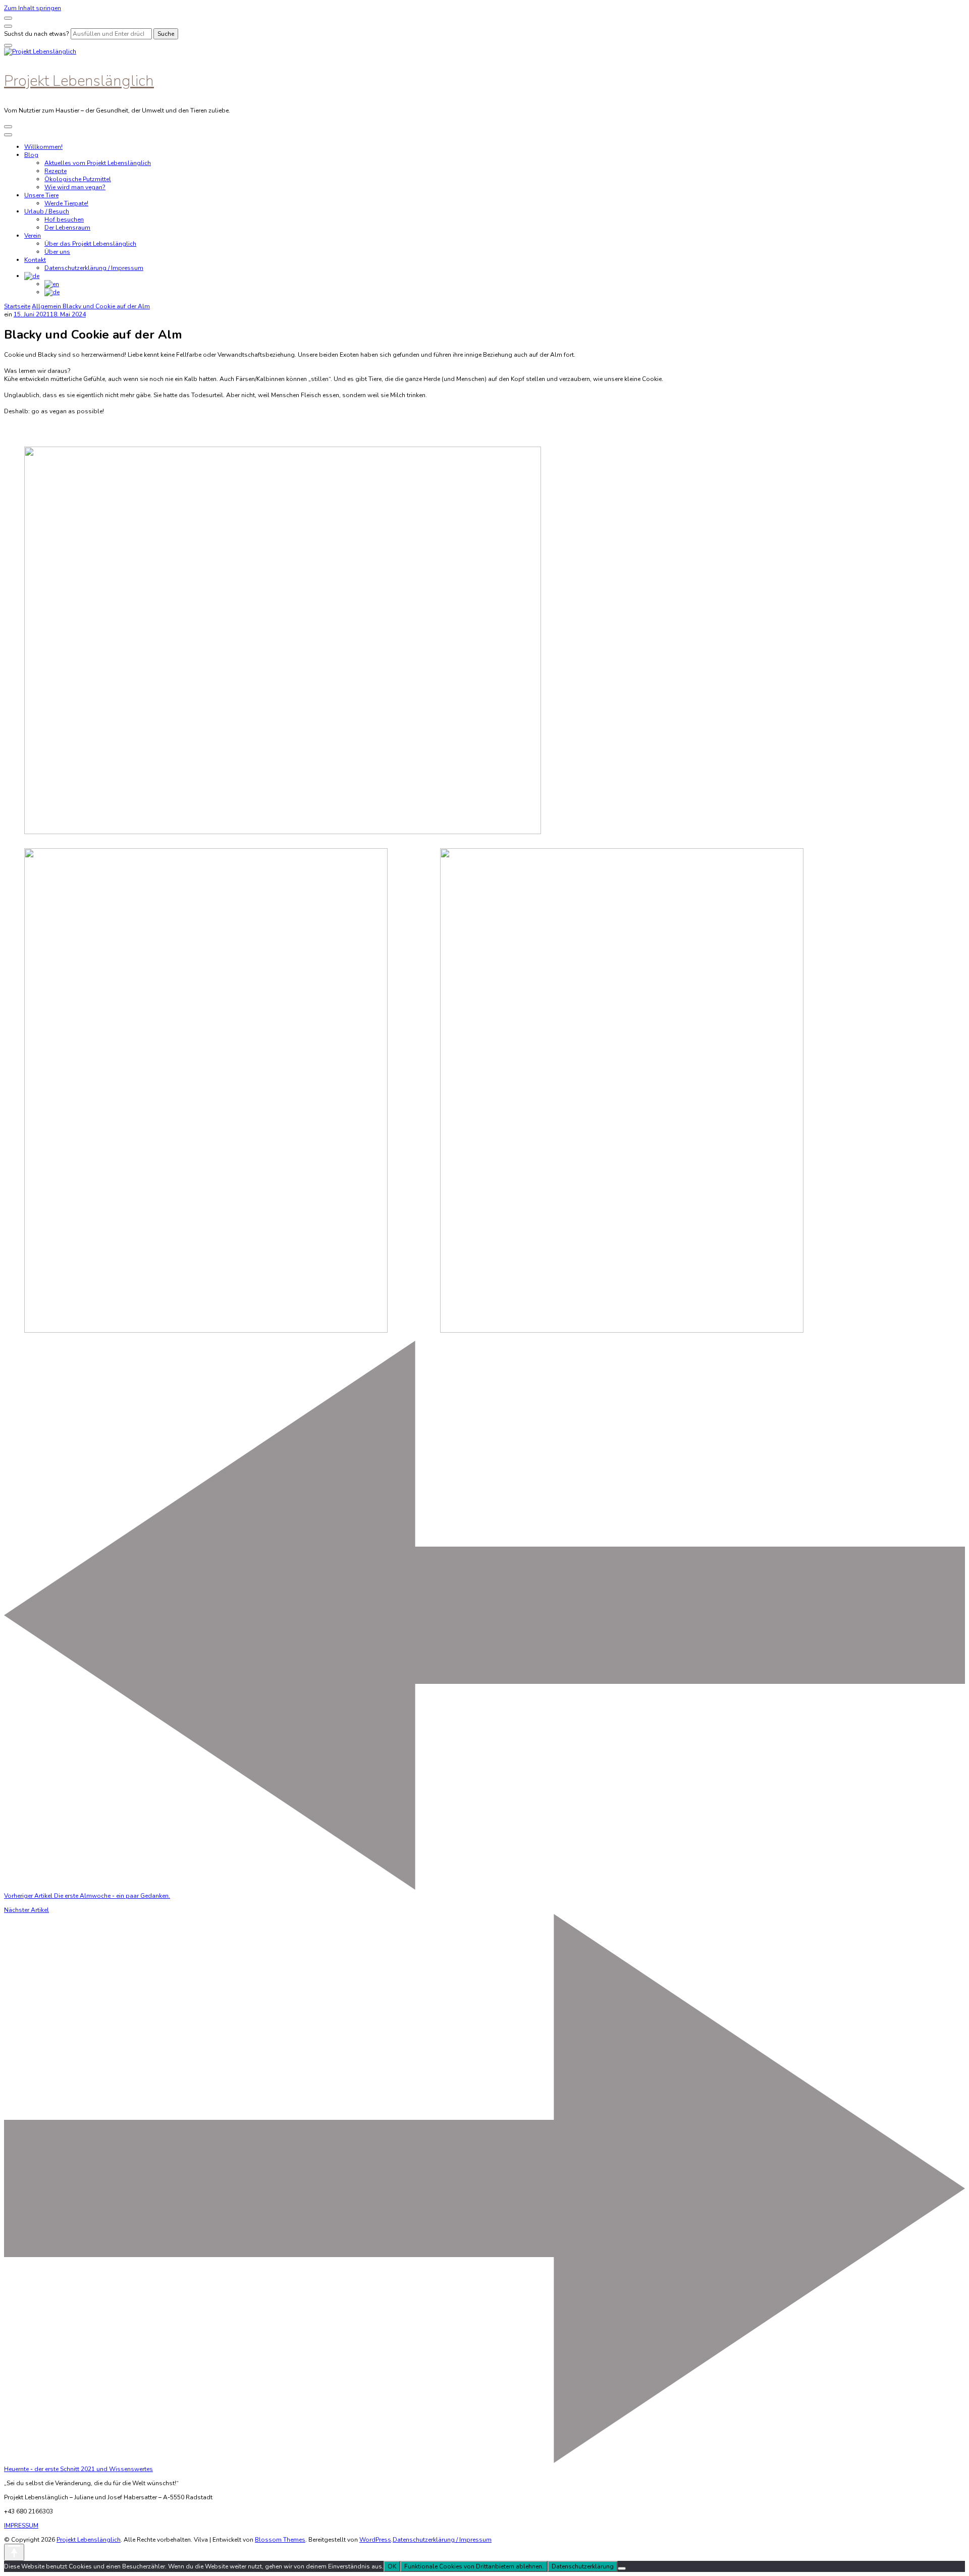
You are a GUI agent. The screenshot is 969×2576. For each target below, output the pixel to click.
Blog (31, 155)
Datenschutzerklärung (583, 2566)
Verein (33, 236)
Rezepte (56, 171)
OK (392, 2566)
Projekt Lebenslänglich (79, 81)
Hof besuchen (64, 220)
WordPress (375, 2540)
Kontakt (35, 260)
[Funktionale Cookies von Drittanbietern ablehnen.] (622, 2568)
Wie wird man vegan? (75, 187)
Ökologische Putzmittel (78, 179)
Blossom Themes (280, 2540)
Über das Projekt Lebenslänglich (90, 244)
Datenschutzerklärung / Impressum (94, 268)
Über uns (57, 252)
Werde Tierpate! (66, 203)
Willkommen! (43, 147)
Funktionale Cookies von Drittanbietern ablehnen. (474, 2566)
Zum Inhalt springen (33, 8)
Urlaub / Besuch (47, 211)
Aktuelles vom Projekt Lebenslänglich (98, 163)
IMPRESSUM (21, 2526)
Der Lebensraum (67, 228)
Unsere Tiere (41, 195)
